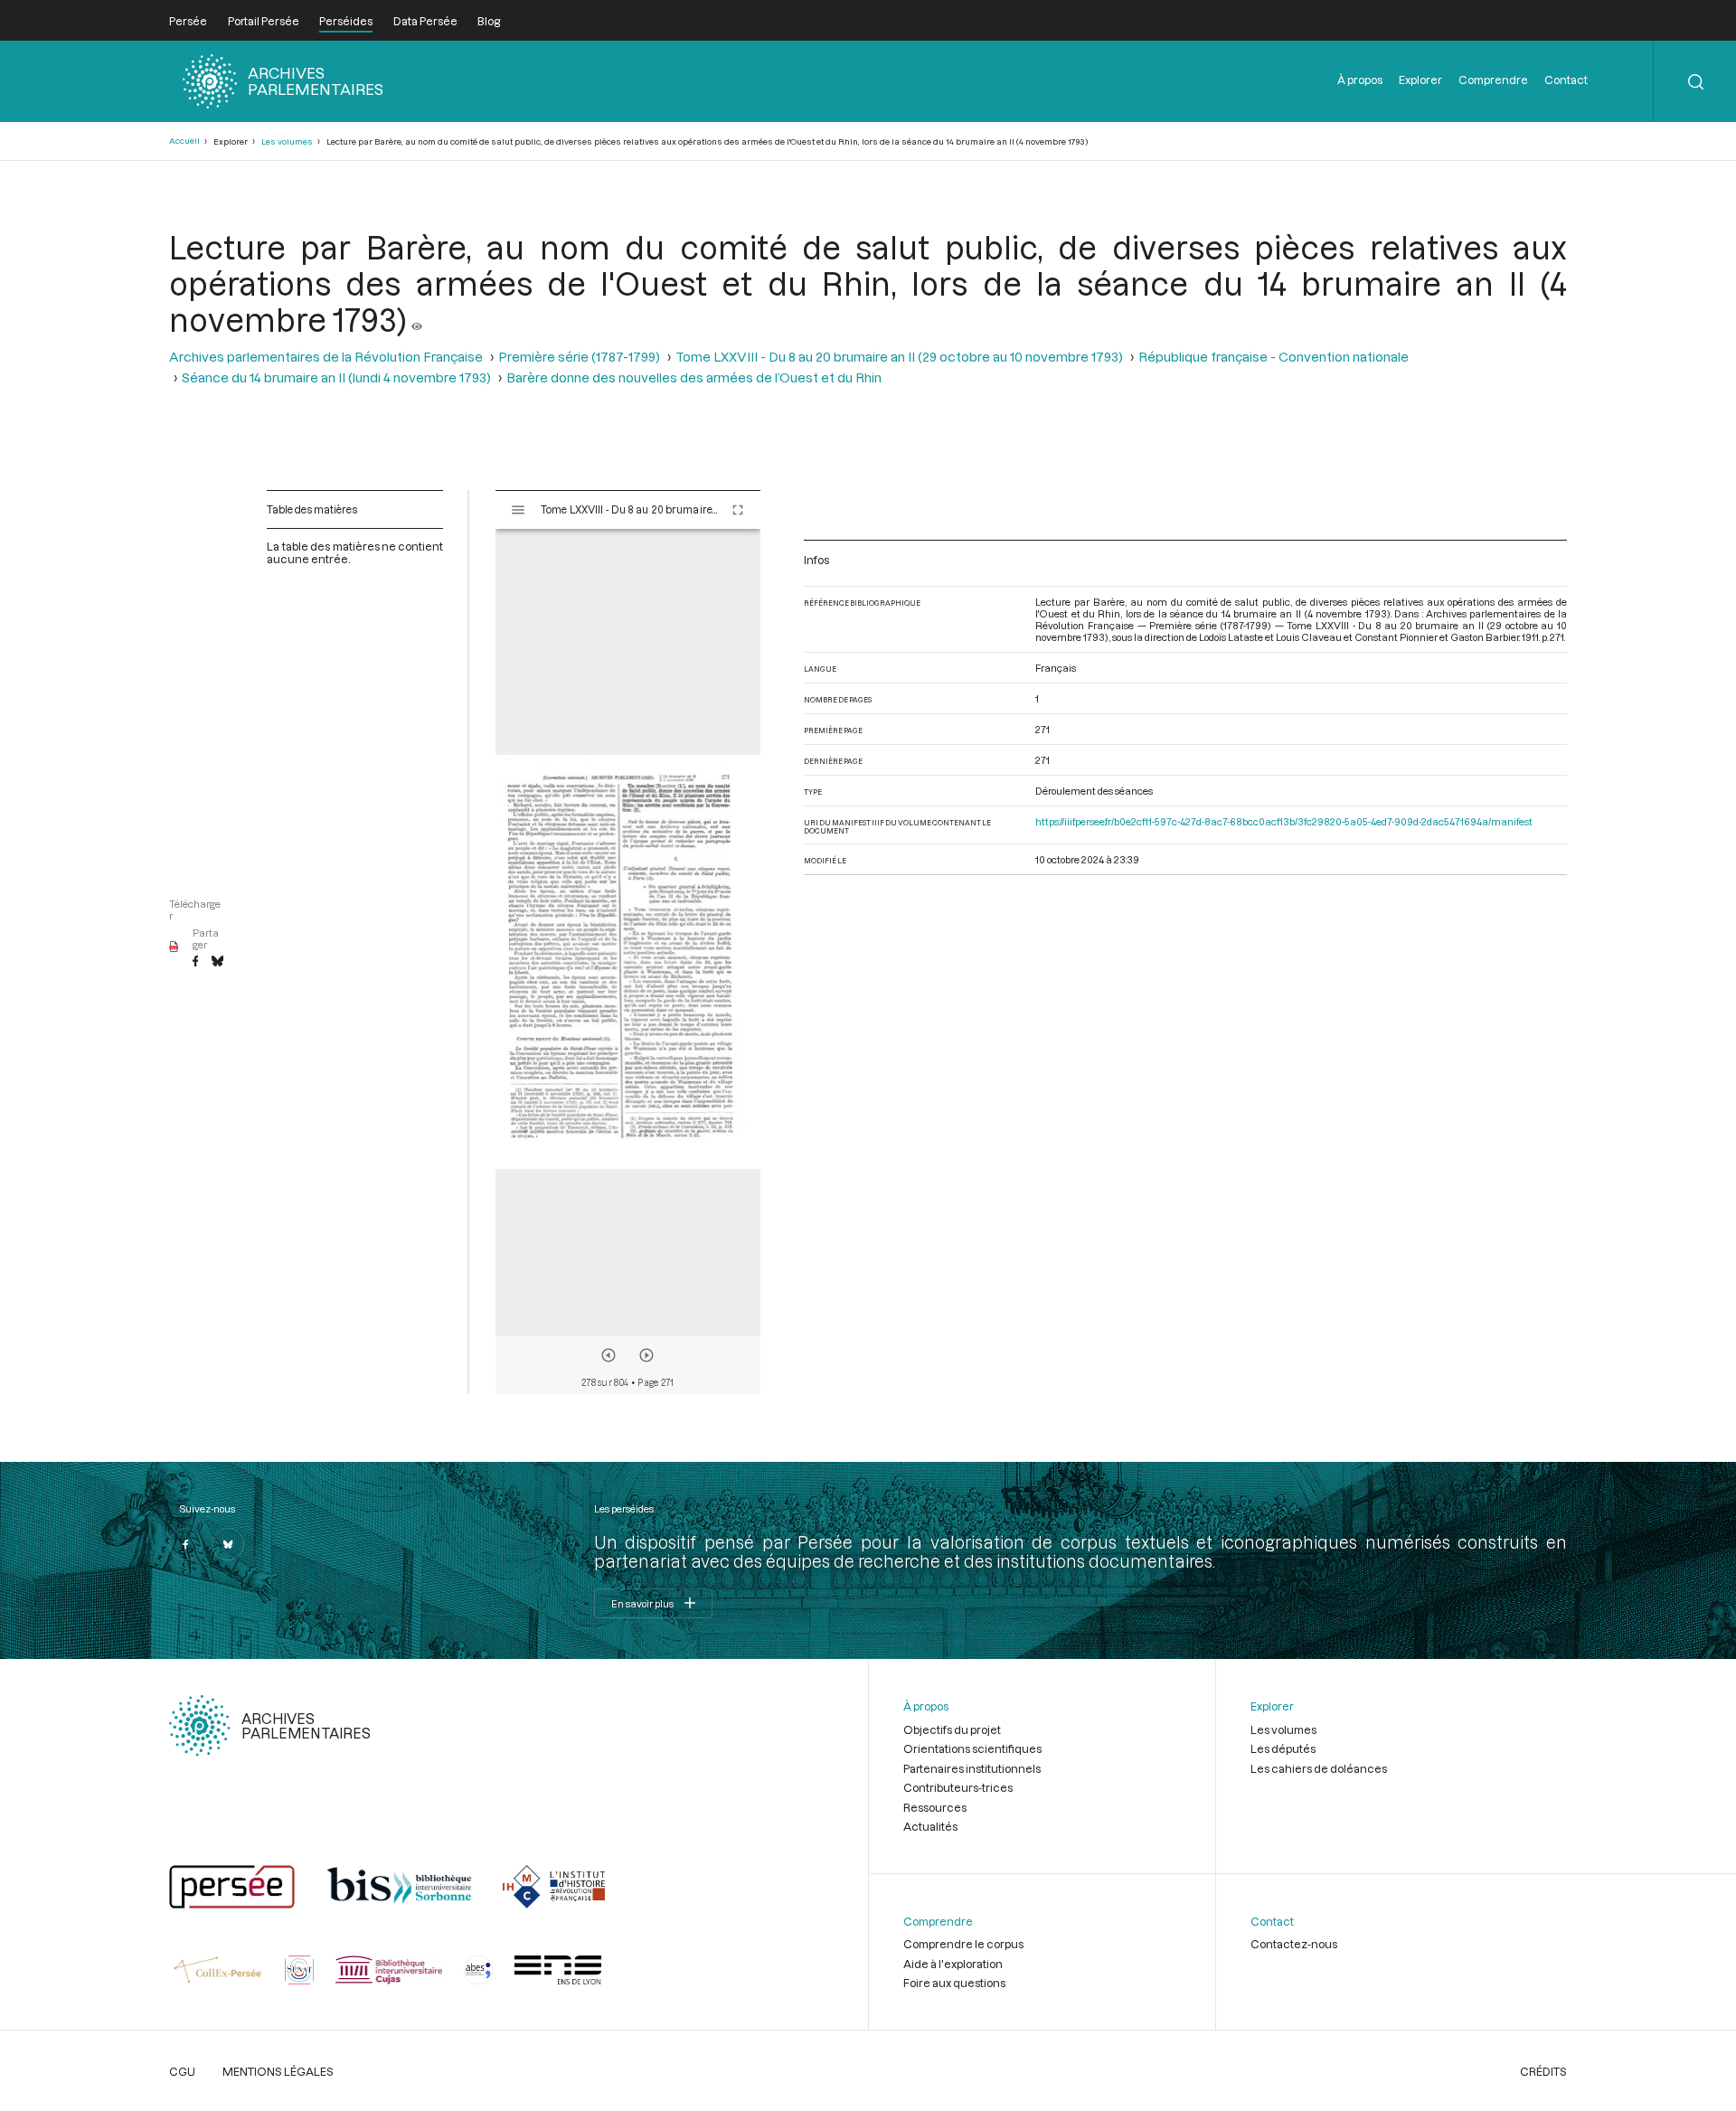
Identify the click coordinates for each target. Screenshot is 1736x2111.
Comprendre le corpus (963, 1944)
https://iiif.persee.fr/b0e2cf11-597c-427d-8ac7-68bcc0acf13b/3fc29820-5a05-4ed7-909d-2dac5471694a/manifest (1284, 821)
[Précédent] (609, 1355)
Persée (188, 21)
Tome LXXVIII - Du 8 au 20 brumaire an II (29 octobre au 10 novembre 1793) (899, 357)
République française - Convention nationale (1274, 357)
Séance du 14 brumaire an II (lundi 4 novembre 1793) (336, 377)
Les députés (1283, 1748)
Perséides (346, 21)
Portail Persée (264, 21)
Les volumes (287, 141)
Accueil (184, 141)
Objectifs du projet (952, 1729)
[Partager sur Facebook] (195, 962)
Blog (489, 21)
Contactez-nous (1294, 1944)
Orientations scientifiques (972, 1748)
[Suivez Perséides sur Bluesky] (228, 1544)
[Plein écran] (738, 510)
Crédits (1543, 2071)
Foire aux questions (954, 1983)
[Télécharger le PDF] (174, 947)
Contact (1566, 80)
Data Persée (425, 21)
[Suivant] (646, 1355)
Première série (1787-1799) (579, 357)
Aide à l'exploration (953, 1964)
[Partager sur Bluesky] (217, 962)
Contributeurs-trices (958, 1787)
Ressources (935, 1807)
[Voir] (417, 319)
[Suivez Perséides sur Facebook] (185, 1544)
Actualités (930, 1826)
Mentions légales (278, 2071)
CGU (182, 2071)
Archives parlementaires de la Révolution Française (326, 357)
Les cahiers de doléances (1319, 1768)
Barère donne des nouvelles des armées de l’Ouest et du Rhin (694, 377)
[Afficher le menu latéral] (518, 510)
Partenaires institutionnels (972, 1768)
